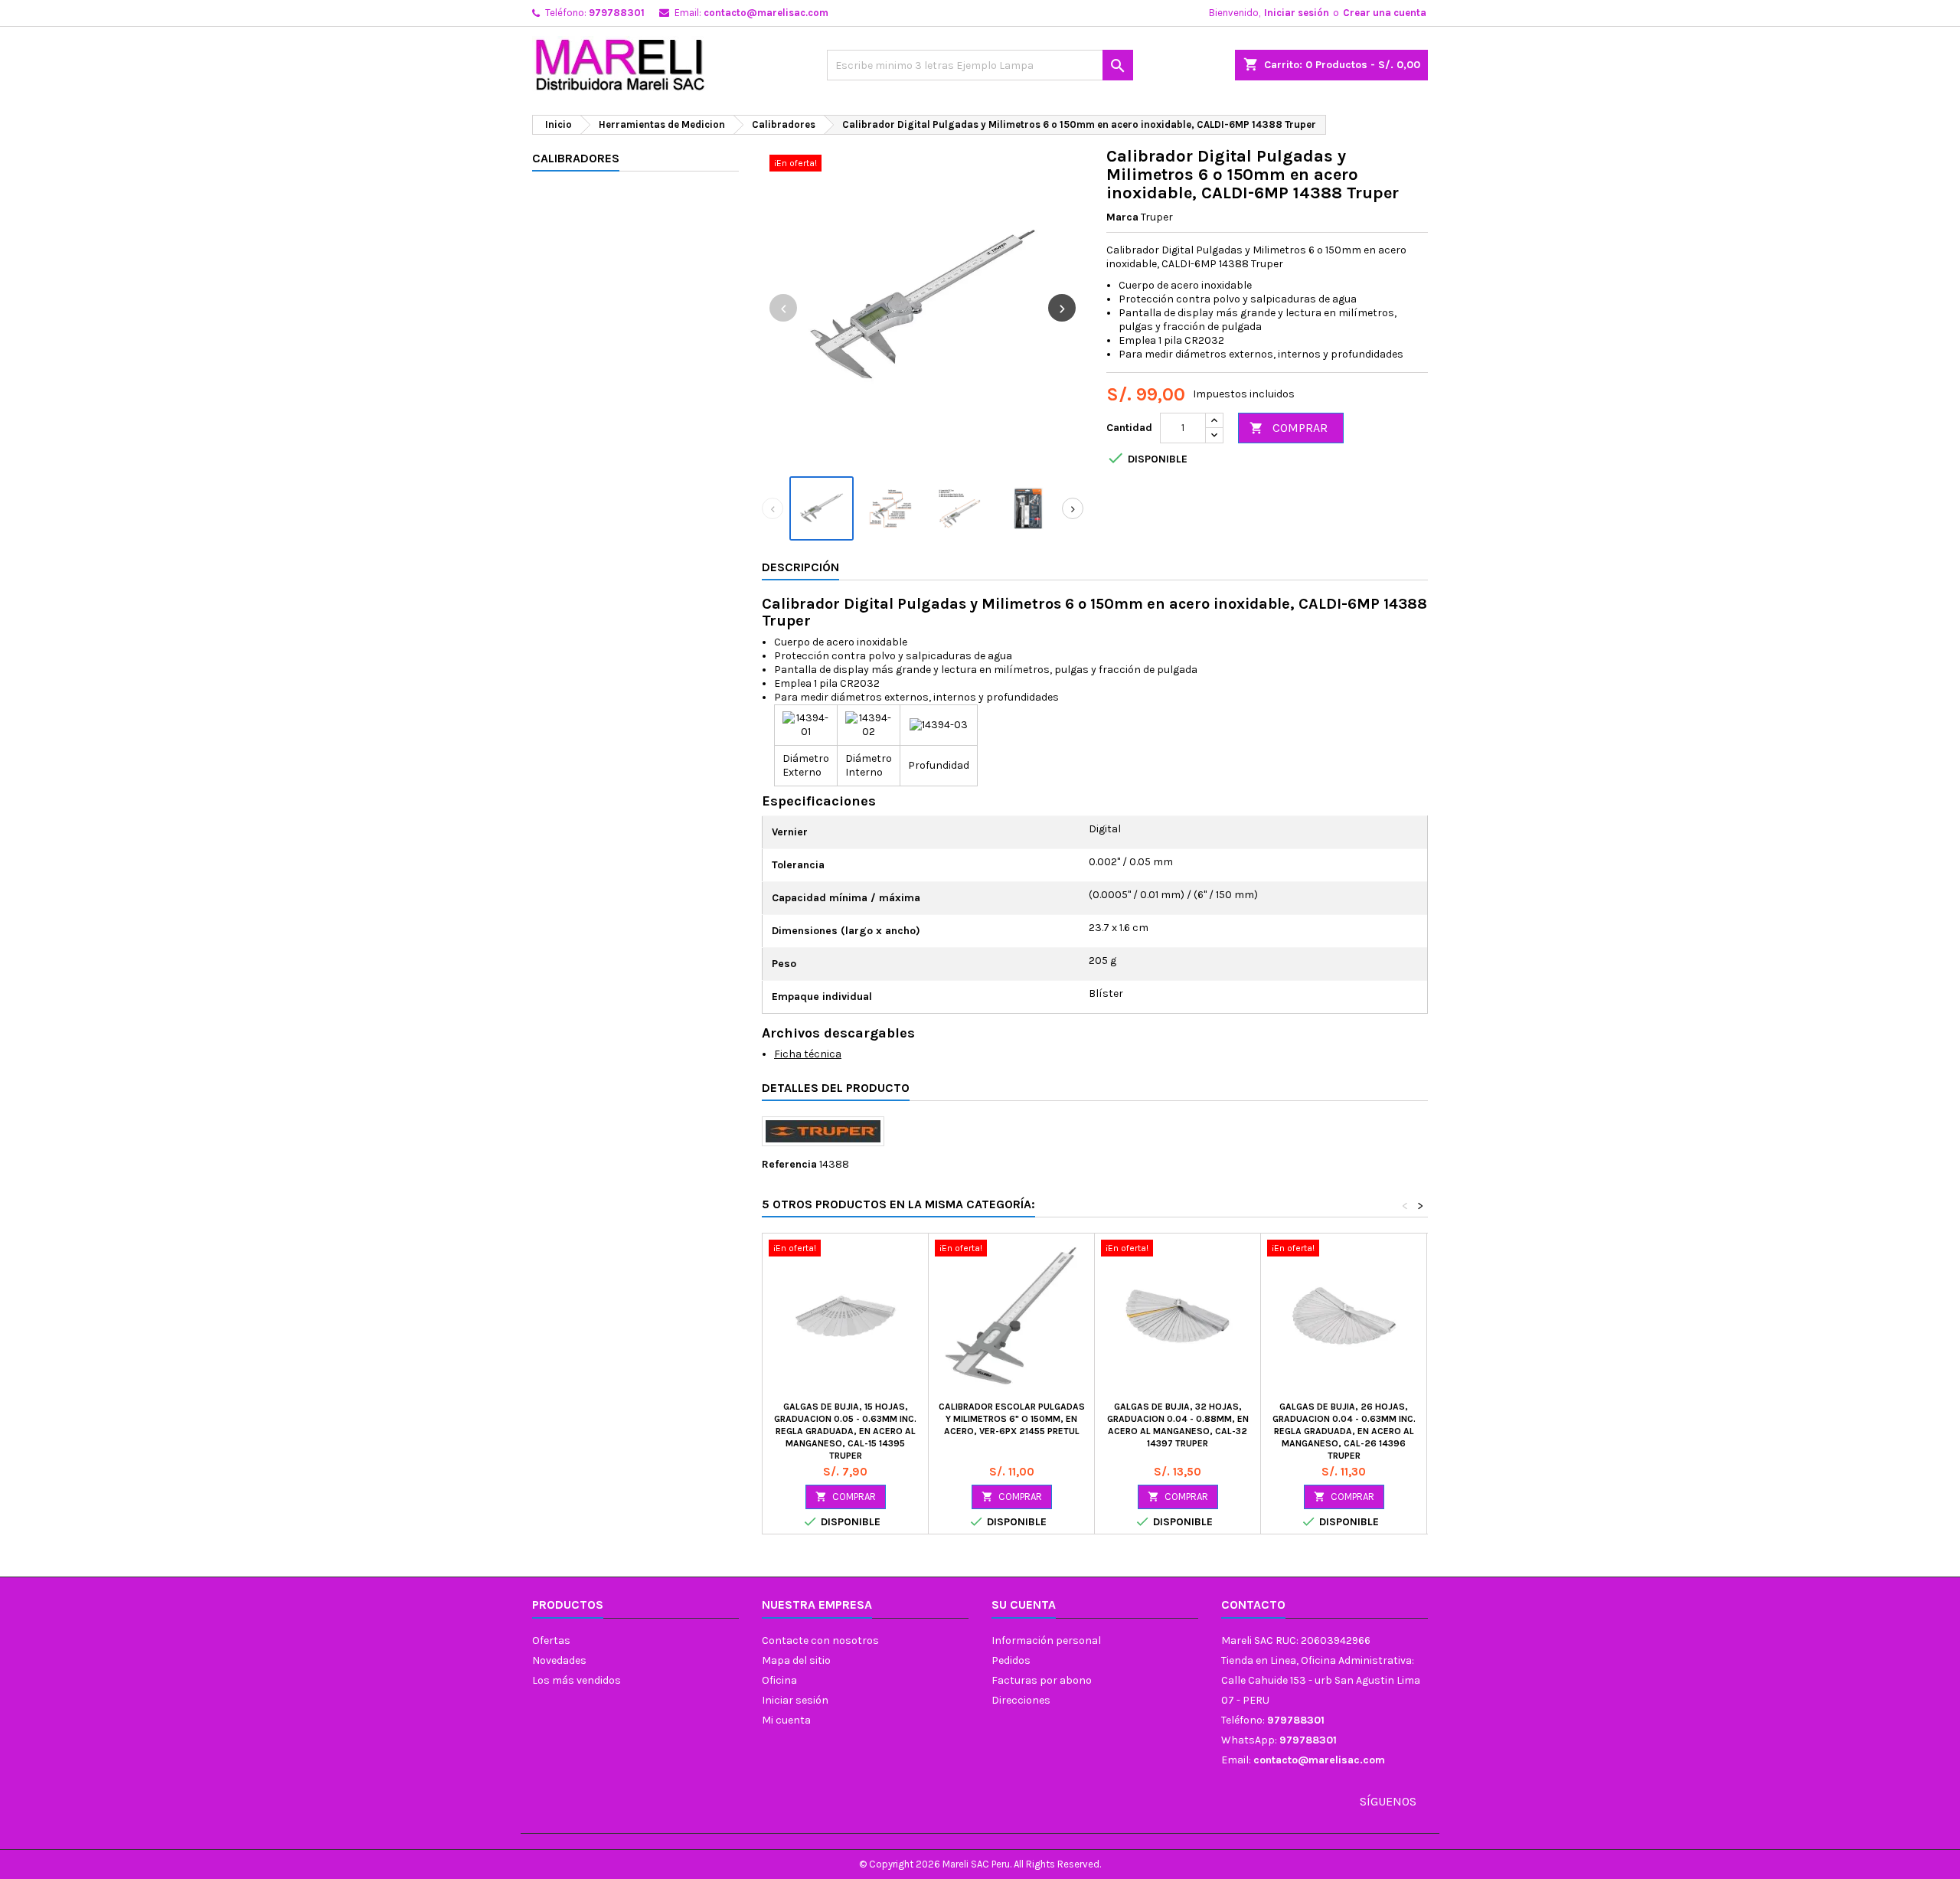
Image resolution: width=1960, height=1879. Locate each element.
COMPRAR (1289, 428)
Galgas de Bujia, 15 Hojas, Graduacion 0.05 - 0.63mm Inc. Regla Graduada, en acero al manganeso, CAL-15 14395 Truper (845, 1431)
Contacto (1253, 1605)
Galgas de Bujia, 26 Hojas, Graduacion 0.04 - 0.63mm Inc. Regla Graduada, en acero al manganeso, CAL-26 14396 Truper (1344, 1431)
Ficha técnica (808, 1054)
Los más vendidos (577, 1680)
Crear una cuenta (1385, 13)
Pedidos (1011, 1660)
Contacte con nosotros (820, 1640)
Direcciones (1021, 1700)
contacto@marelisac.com (766, 13)
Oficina (779, 1680)
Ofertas (551, 1640)
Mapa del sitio (796, 1660)
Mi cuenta (786, 1720)
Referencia (789, 1164)
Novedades (559, 1660)
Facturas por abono (1042, 1680)
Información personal (1046, 1640)
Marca (1122, 217)
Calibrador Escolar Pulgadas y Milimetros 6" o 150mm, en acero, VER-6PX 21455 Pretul (1012, 1419)
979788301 (617, 13)
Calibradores (576, 158)
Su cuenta (1024, 1605)
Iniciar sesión (1297, 13)
